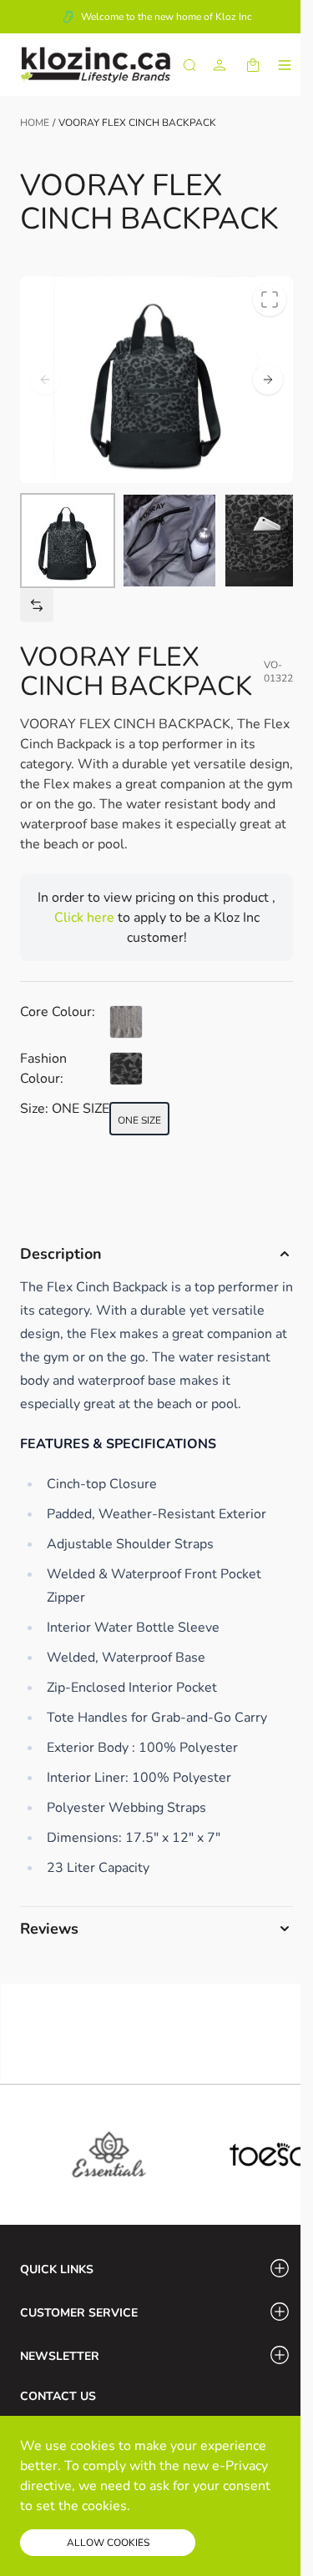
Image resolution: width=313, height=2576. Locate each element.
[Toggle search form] (189, 65)
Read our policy (182, 2506)
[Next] (268, 380)
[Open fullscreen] (270, 299)
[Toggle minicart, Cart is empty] (253, 65)
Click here (86, 918)
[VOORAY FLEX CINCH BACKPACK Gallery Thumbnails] (156, 541)
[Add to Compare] (37, 605)
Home (35, 123)
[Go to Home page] (95, 65)
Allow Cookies (108, 2543)
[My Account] (220, 65)
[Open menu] (285, 65)
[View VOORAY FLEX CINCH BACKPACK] (68, 541)
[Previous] (45, 380)
